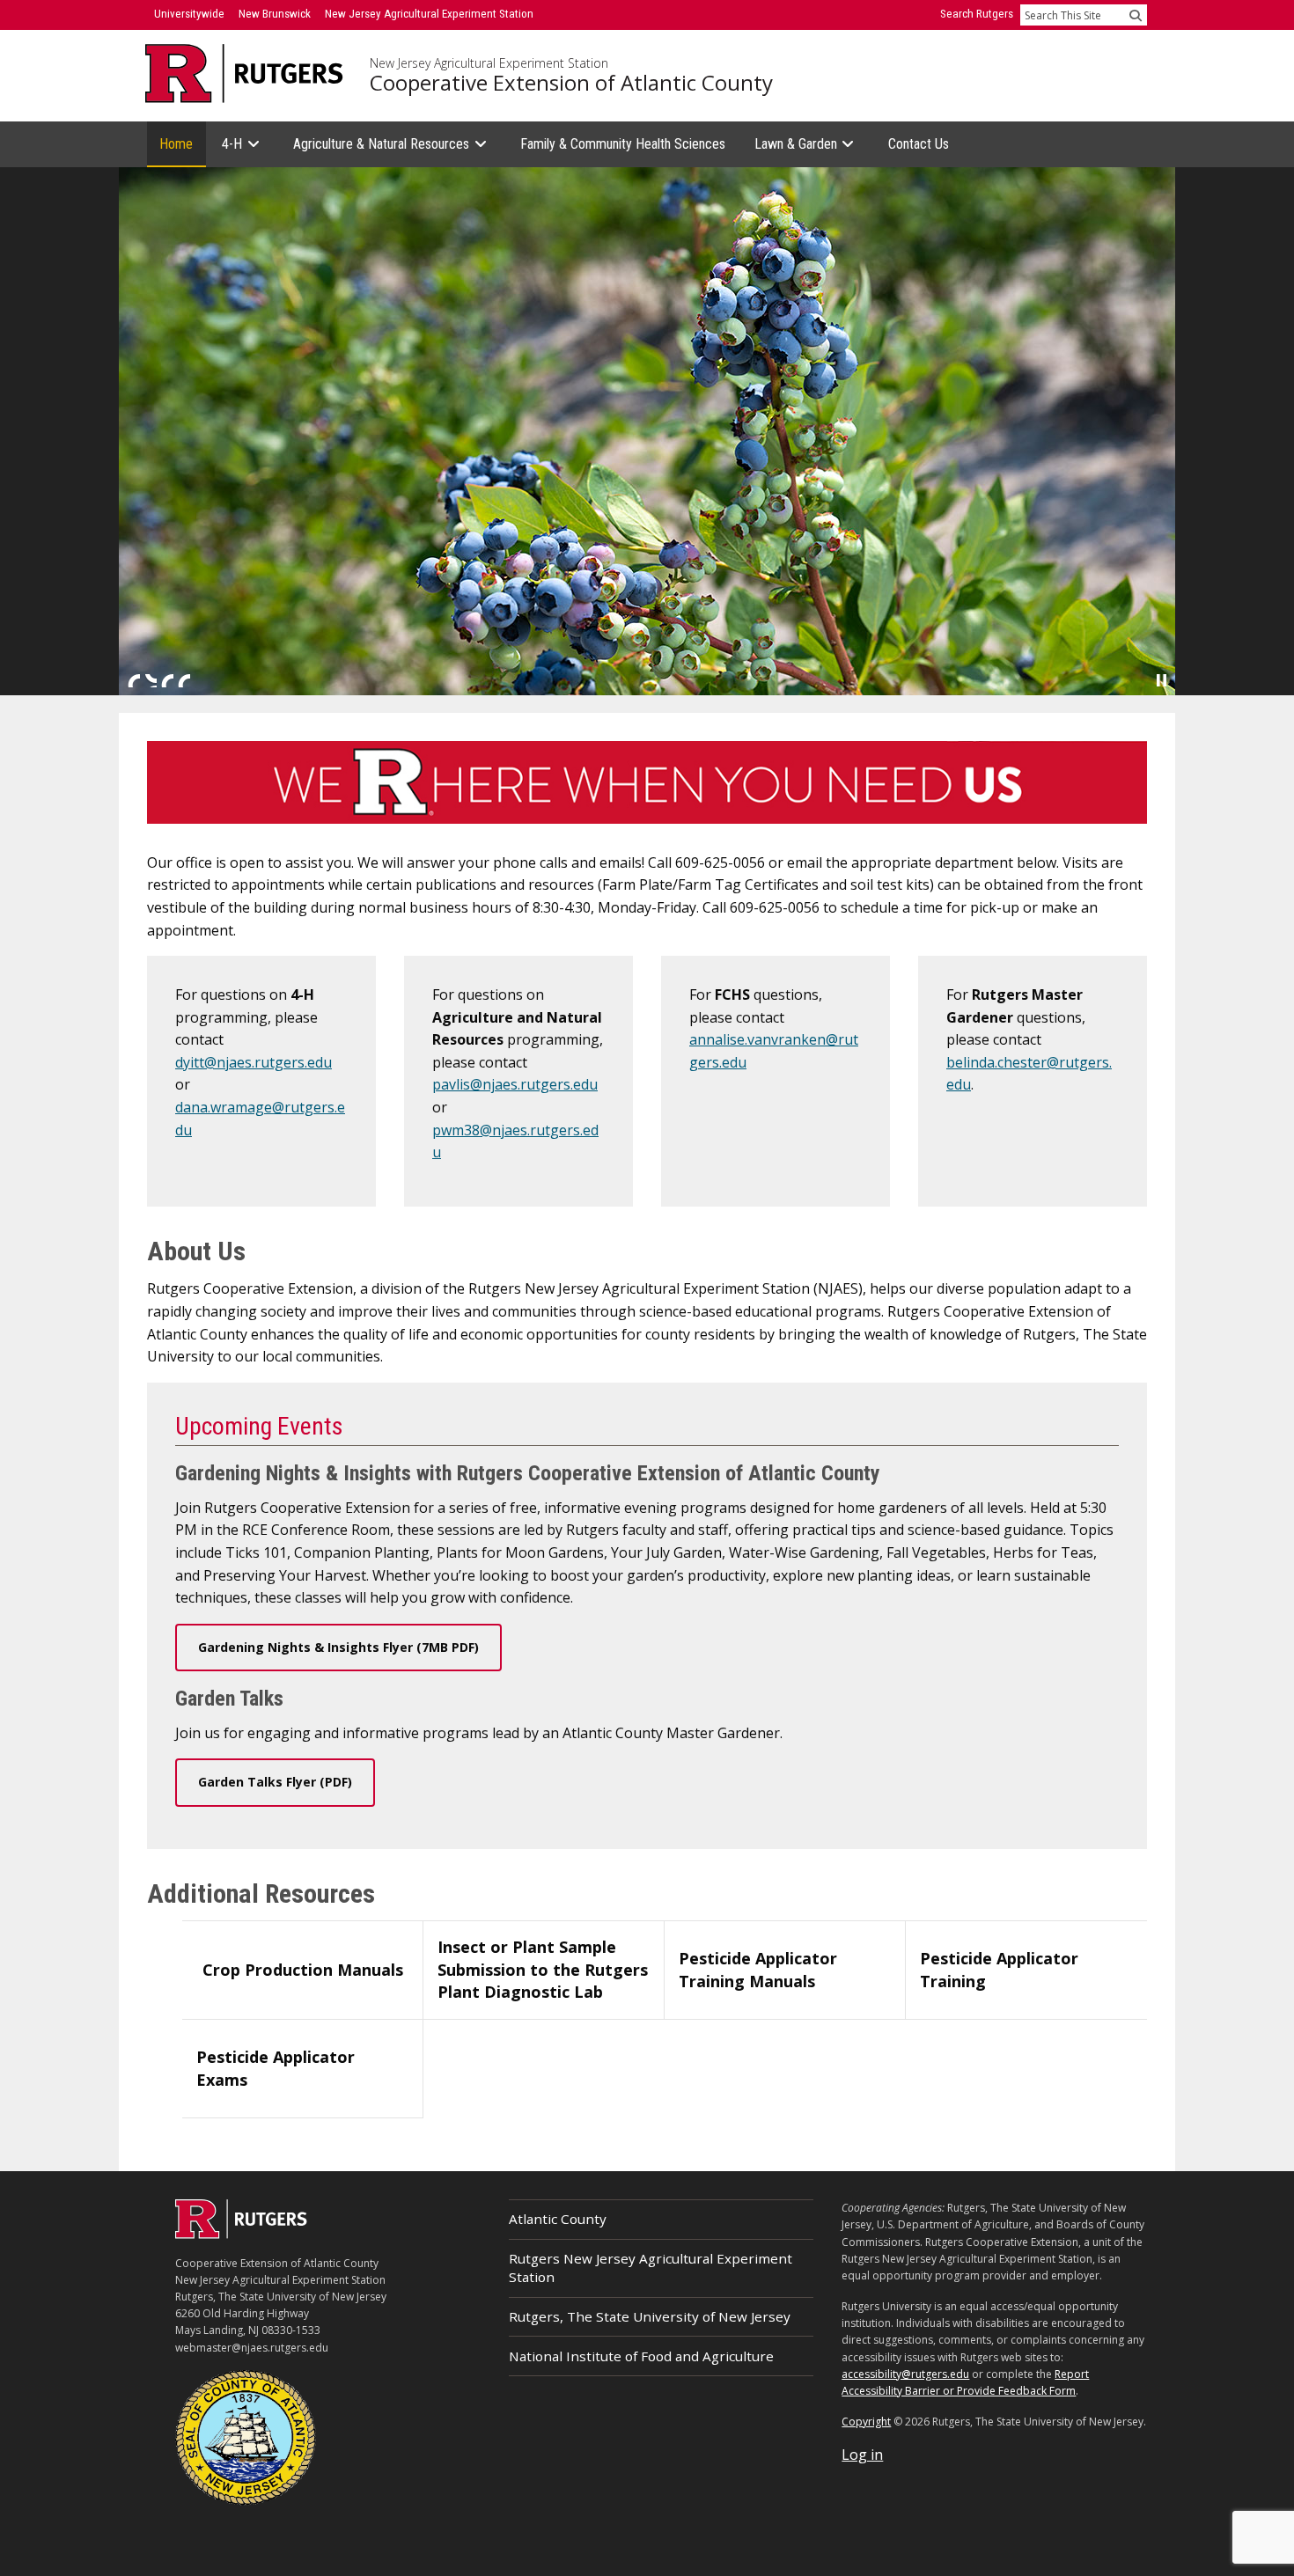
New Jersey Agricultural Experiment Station (489, 63)
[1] (134, 680)
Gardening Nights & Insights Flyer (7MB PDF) (338, 1647)
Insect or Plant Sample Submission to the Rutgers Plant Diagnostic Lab (543, 1969)
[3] (167, 680)
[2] (151, 680)
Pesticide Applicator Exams (276, 2068)
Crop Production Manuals (303, 1970)
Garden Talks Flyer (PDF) (275, 1782)
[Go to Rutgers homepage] (241, 2234)
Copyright (866, 2422)
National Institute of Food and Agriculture (641, 2356)
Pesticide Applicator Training (999, 1970)
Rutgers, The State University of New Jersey (650, 2316)
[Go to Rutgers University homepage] (244, 73)
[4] (184, 680)
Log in (862, 2455)
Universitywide (189, 14)
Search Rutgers (977, 14)
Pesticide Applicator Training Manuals (758, 1970)
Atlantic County (558, 2219)
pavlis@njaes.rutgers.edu (515, 1084)
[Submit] (1136, 15)
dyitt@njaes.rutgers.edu (254, 1062)
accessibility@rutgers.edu (905, 2374)
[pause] (1162, 680)
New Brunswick (275, 14)
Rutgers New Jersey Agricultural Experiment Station (651, 2268)
